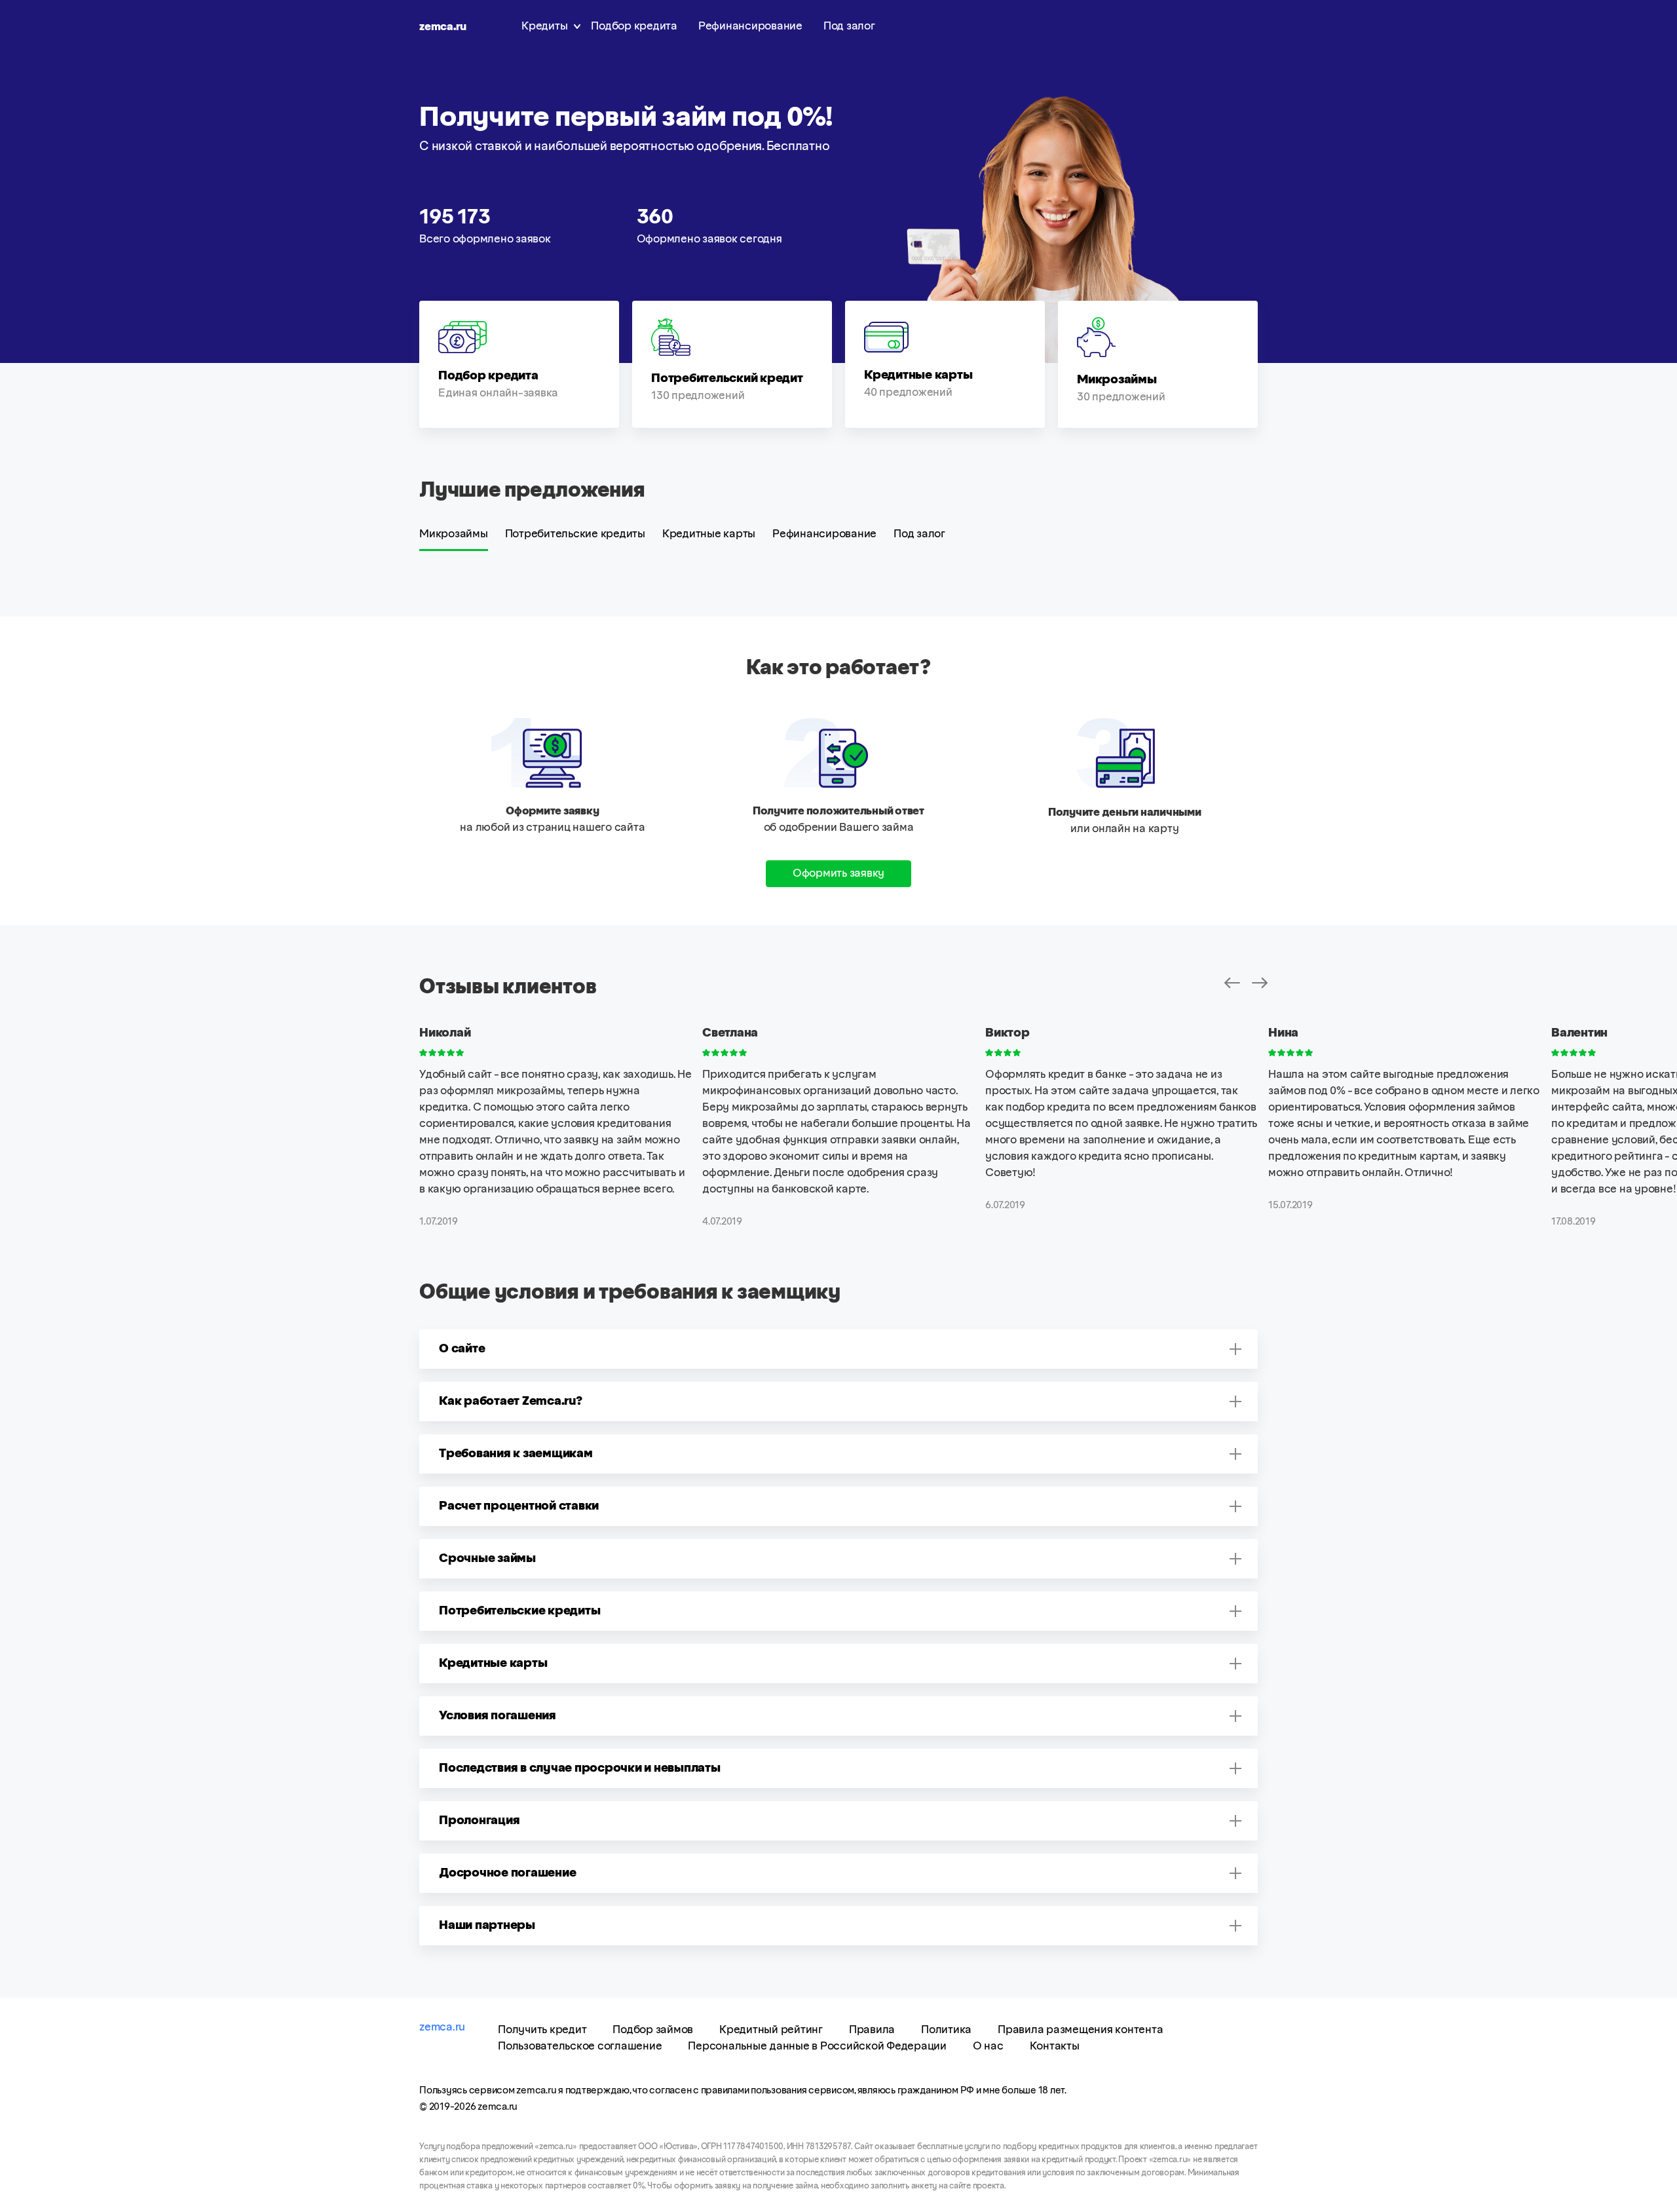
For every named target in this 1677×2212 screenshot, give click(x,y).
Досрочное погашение (507, 1873)
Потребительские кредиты (575, 534)
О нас (988, 2046)
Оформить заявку (838, 873)
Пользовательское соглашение (580, 2046)
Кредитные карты (709, 534)
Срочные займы (487, 1559)
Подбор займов (653, 2030)
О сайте (462, 1349)
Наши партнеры (487, 1926)
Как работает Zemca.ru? (511, 1402)
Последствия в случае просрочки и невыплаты (580, 1768)
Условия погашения (498, 1716)
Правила (872, 2030)
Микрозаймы (454, 534)
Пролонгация (479, 1821)
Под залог (849, 26)
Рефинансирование (750, 26)
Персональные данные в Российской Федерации (817, 2046)
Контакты (1055, 2046)
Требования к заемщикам (516, 1454)
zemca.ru (443, 27)
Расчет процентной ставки (519, 1506)
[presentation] (1232, 983)
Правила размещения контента (1080, 2030)
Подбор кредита (634, 26)
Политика (946, 2030)
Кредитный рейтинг (771, 2030)
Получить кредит (542, 2030)
